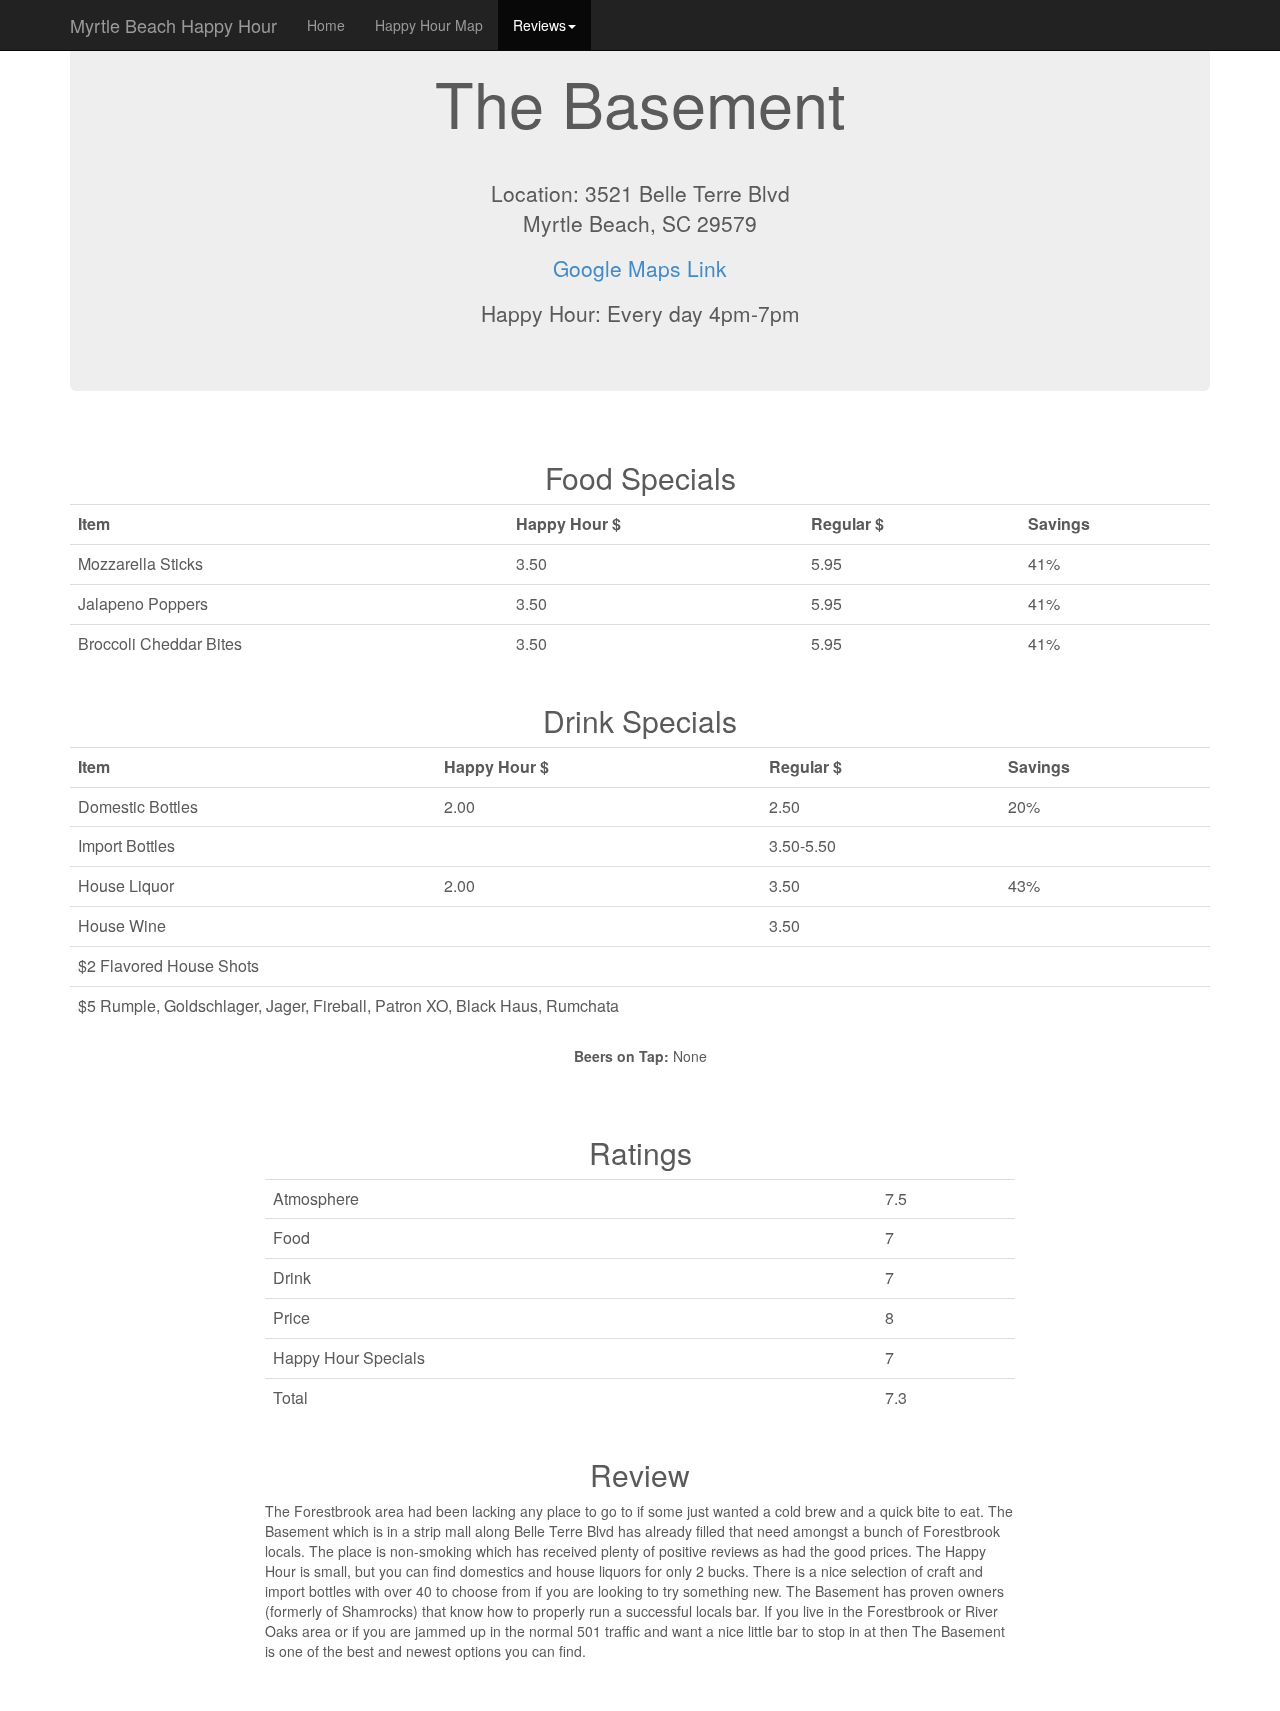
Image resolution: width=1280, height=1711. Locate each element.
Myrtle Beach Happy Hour (173, 25)
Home (326, 25)
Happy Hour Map (429, 25)
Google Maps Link (640, 268)
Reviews (539, 25)
